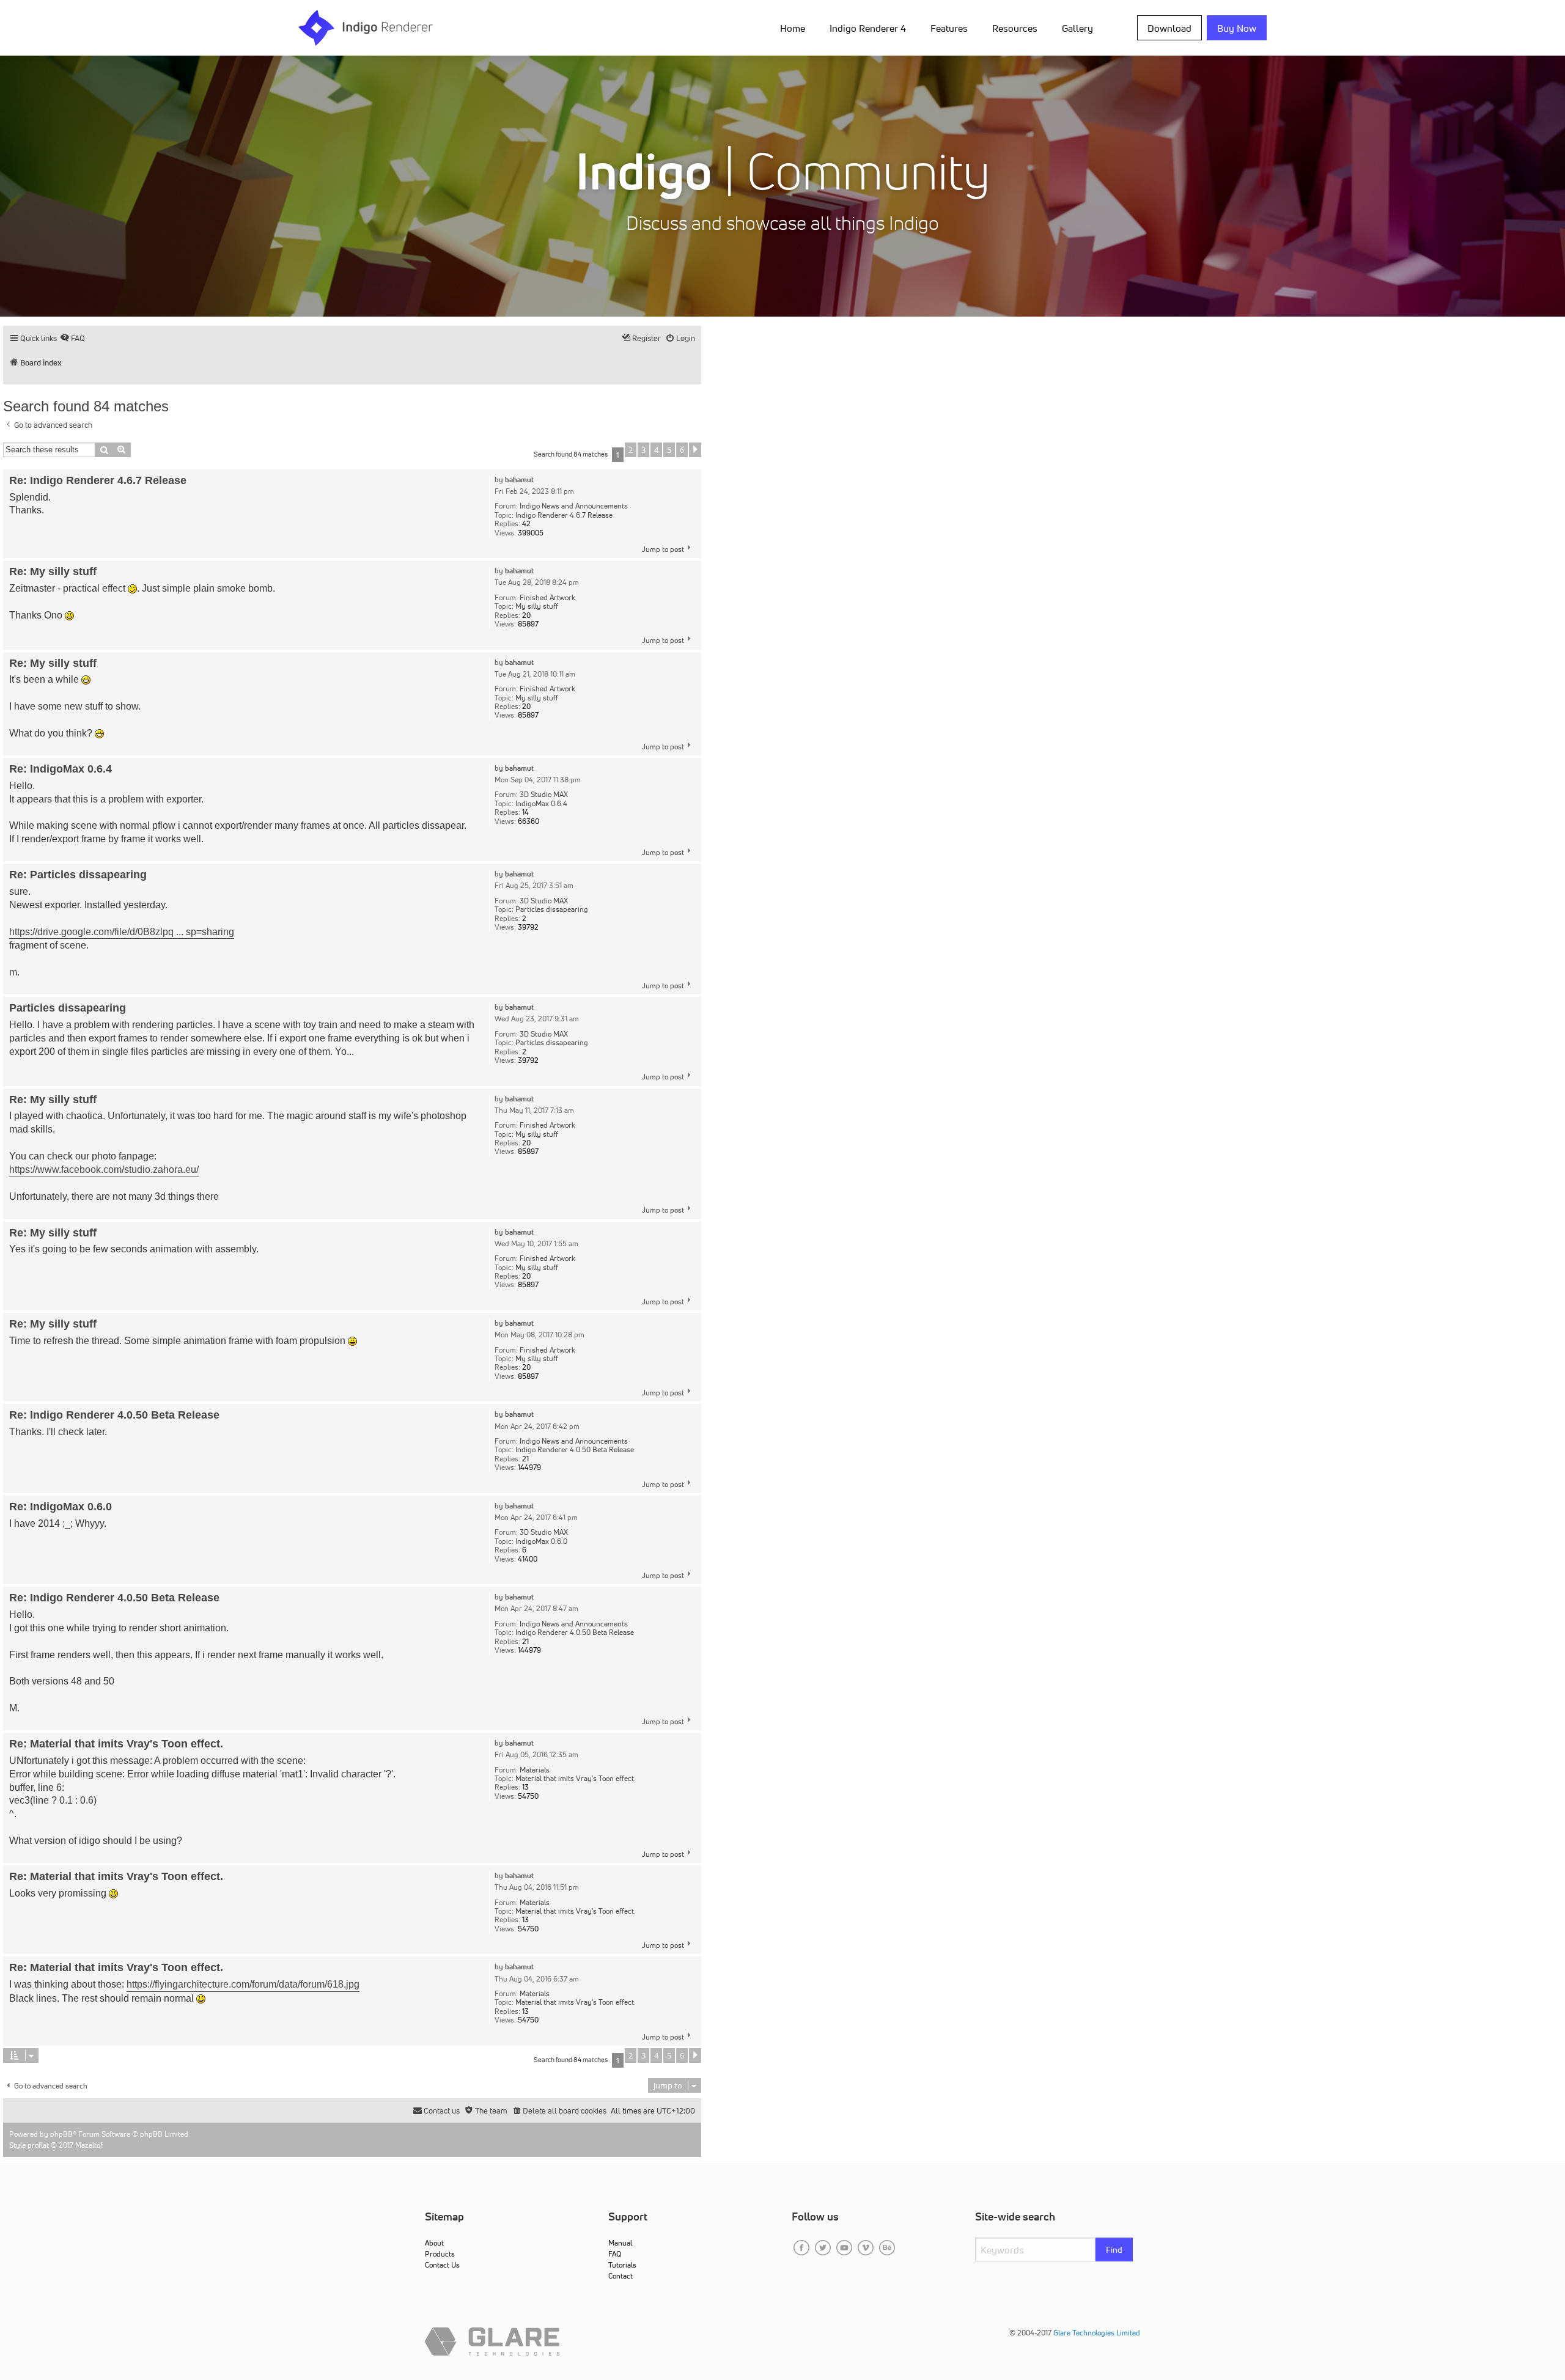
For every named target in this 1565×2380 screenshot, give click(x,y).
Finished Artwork (547, 598)
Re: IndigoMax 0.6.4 (61, 769)
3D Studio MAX (544, 795)
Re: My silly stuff (53, 571)
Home (793, 28)
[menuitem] (795, 28)
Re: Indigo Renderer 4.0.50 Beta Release (114, 1415)
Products (440, 2254)
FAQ (615, 2254)
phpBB (61, 2134)
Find (1114, 2250)
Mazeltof (89, 2145)
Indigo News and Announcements (574, 506)
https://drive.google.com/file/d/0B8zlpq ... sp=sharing (122, 932)
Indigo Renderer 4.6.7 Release (564, 515)
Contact (620, 2276)
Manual (620, 2243)
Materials (535, 1770)
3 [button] (643, 450)
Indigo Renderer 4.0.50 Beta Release (575, 1450)
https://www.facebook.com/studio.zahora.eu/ (104, 1170)
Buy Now (1237, 28)
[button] (695, 450)
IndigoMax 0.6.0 (541, 1541)
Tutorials (622, 2265)
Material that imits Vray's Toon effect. (576, 1779)
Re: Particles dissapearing (78, 875)
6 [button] (682, 450)
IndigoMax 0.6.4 (541, 804)
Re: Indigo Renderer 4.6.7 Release (98, 480)
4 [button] (656, 450)
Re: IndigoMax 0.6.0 (61, 1507)
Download (1169, 28)
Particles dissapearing (552, 909)
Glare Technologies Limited (1097, 2333)
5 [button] (669, 450)
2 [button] (631, 450)
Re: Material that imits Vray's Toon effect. (116, 1744)
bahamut (519, 480)
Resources (1015, 28)
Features (949, 28)
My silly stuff (537, 606)
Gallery (1077, 28)
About (434, 2243)
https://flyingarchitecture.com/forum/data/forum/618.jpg (243, 1984)
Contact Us (442, 2265)
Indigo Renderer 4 (868, 28)
